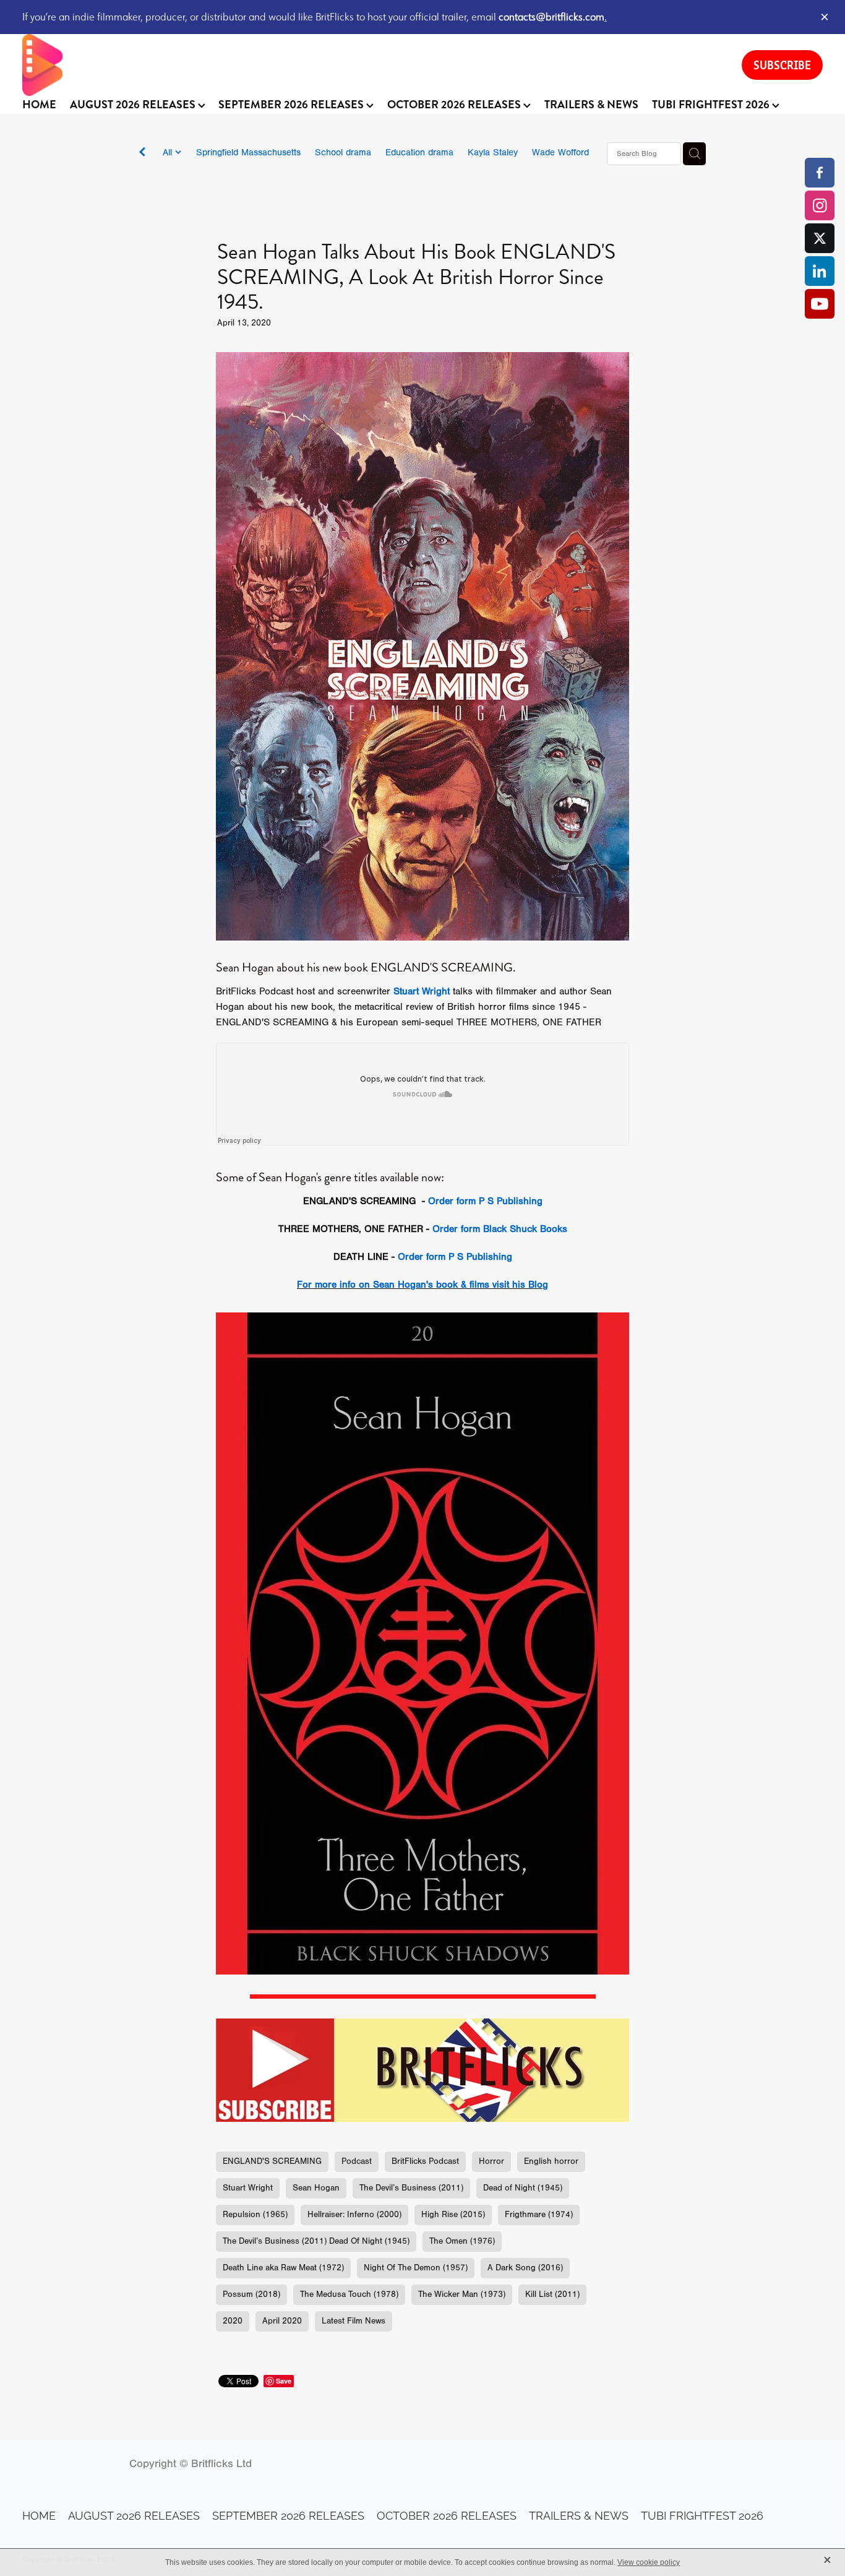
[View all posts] (142, 154)
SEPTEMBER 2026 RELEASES (292, 105)
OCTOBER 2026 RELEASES (455, 105)
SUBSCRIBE (782, 65)
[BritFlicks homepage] (370, 65)
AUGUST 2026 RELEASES (134, 105)
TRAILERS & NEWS (591, 105)
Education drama (419, 153)
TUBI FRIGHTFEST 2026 (712, 105)
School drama (343, 153)
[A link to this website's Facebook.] (820, 173)
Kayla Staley (493, 153)
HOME (39, 105)
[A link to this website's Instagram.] (820, 205)
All (169, 153)
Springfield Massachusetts (248, 153)
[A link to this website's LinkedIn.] (820, 271)
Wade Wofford (560, 153)
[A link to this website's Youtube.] (820, 304)
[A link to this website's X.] (820, 238)
